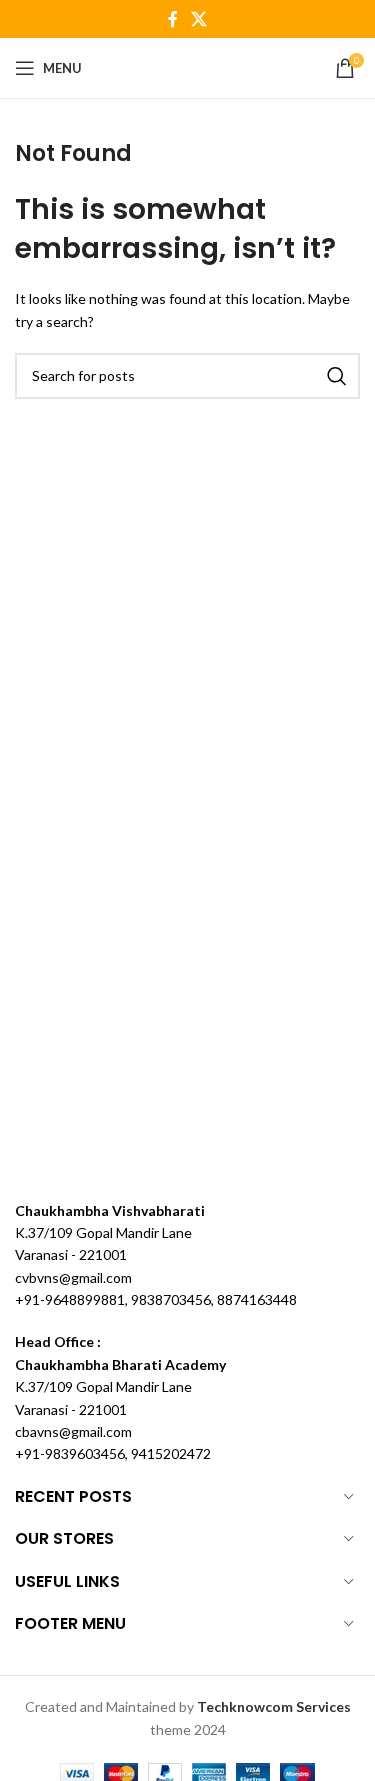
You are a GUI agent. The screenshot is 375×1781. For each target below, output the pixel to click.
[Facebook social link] (172, 19)
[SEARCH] (337, 376)
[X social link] (199, 19)
